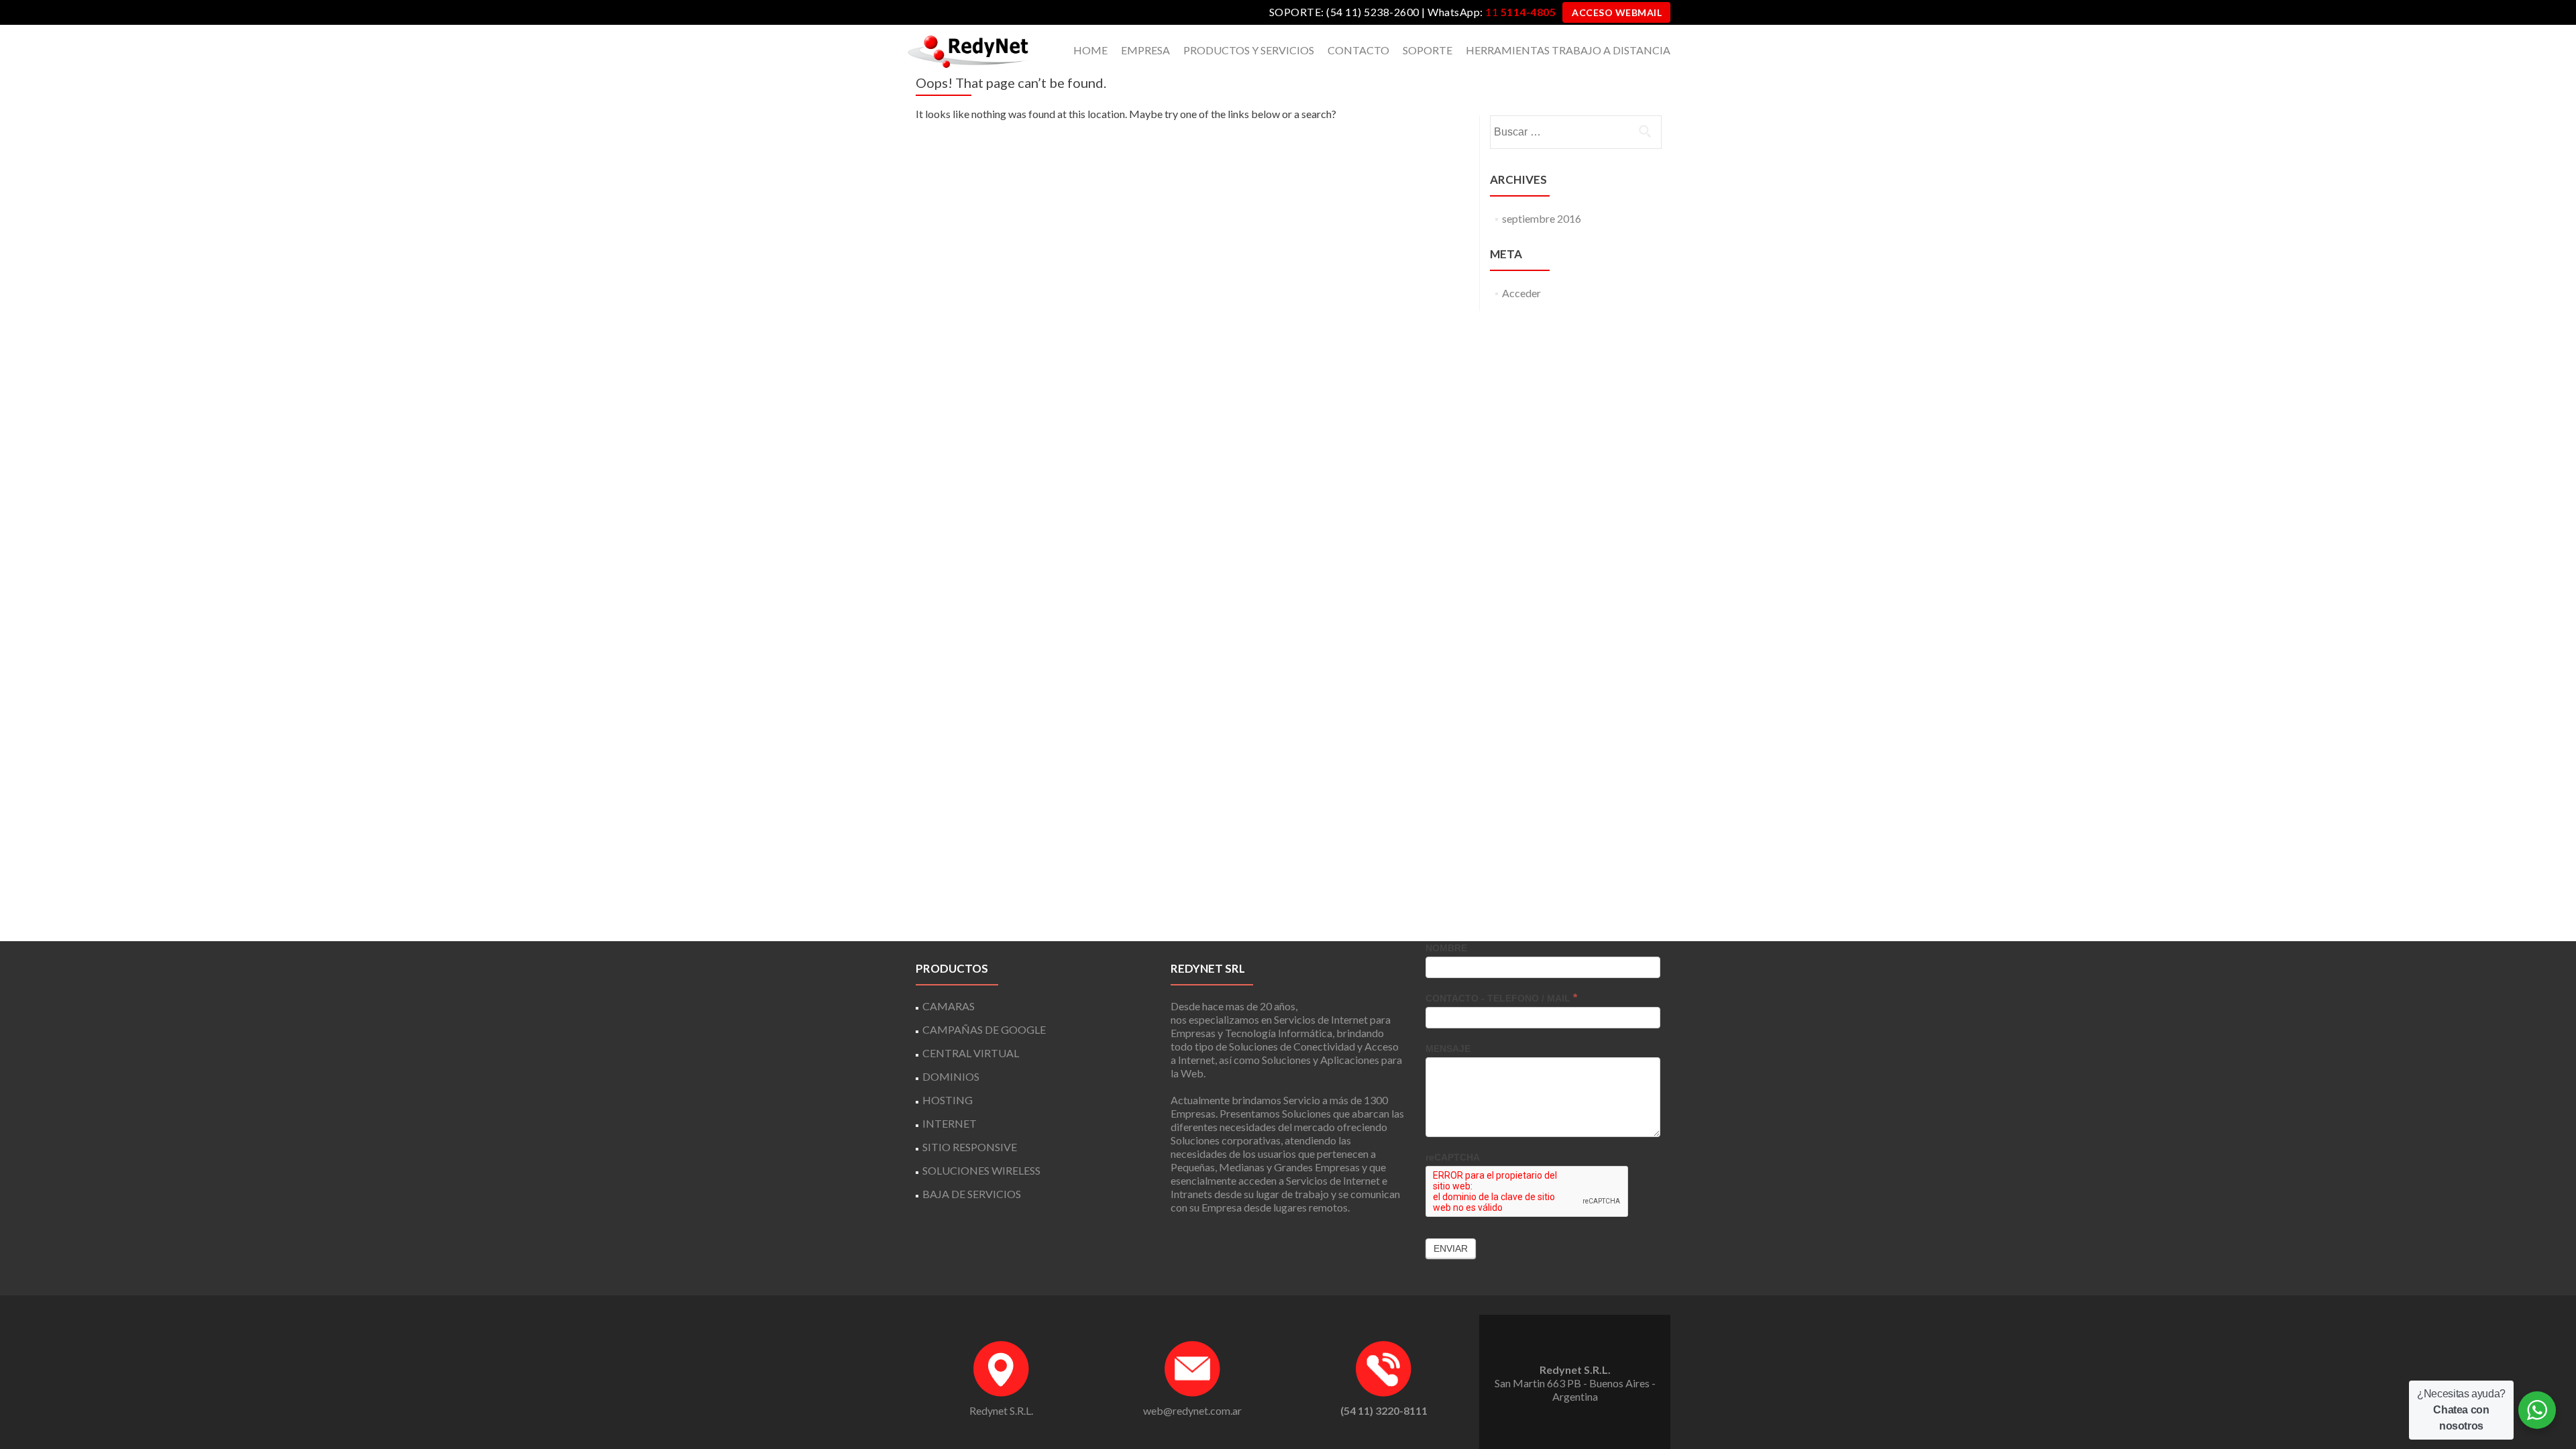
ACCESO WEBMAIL (1617, 12)
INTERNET (950, 1123)
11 (1520, 12)
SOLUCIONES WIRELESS (981, 1170)
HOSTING (948, 1100)
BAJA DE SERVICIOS (972, 1194)
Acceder (1521, 293)
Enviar (1451, 1248)
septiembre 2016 (1542, 218)
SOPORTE (1428, 50)
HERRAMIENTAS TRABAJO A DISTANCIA (1568, 50)
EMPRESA (1145, 50)
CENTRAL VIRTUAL (971, 1053)
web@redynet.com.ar (1192, 1410)
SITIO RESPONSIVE (970, 1147)
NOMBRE (1446, 948)
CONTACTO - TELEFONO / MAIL (1501, 998)
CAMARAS (949, 1006)
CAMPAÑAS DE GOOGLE (984, 1029)
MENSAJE (1448, 1049)
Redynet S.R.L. (1001, 1410)
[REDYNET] (969, 50)
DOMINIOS (951, 1076)
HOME (1090, 50)
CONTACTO (1358, 50)
